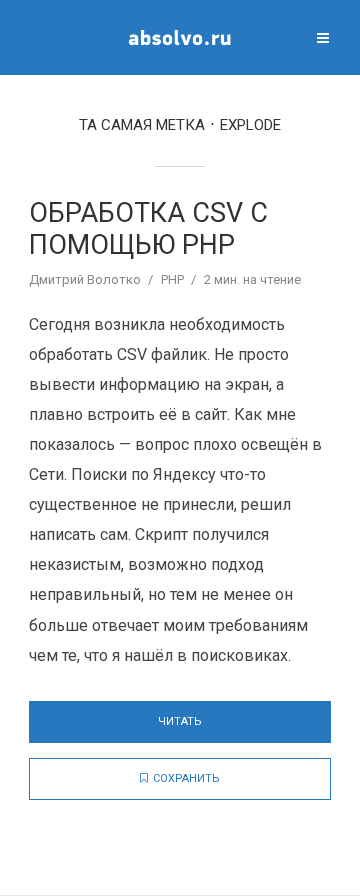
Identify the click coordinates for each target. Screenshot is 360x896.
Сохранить (186, 778)
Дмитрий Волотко (85, 279)
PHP (172, 279)
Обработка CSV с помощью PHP (148, 229)
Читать (180, 721)
